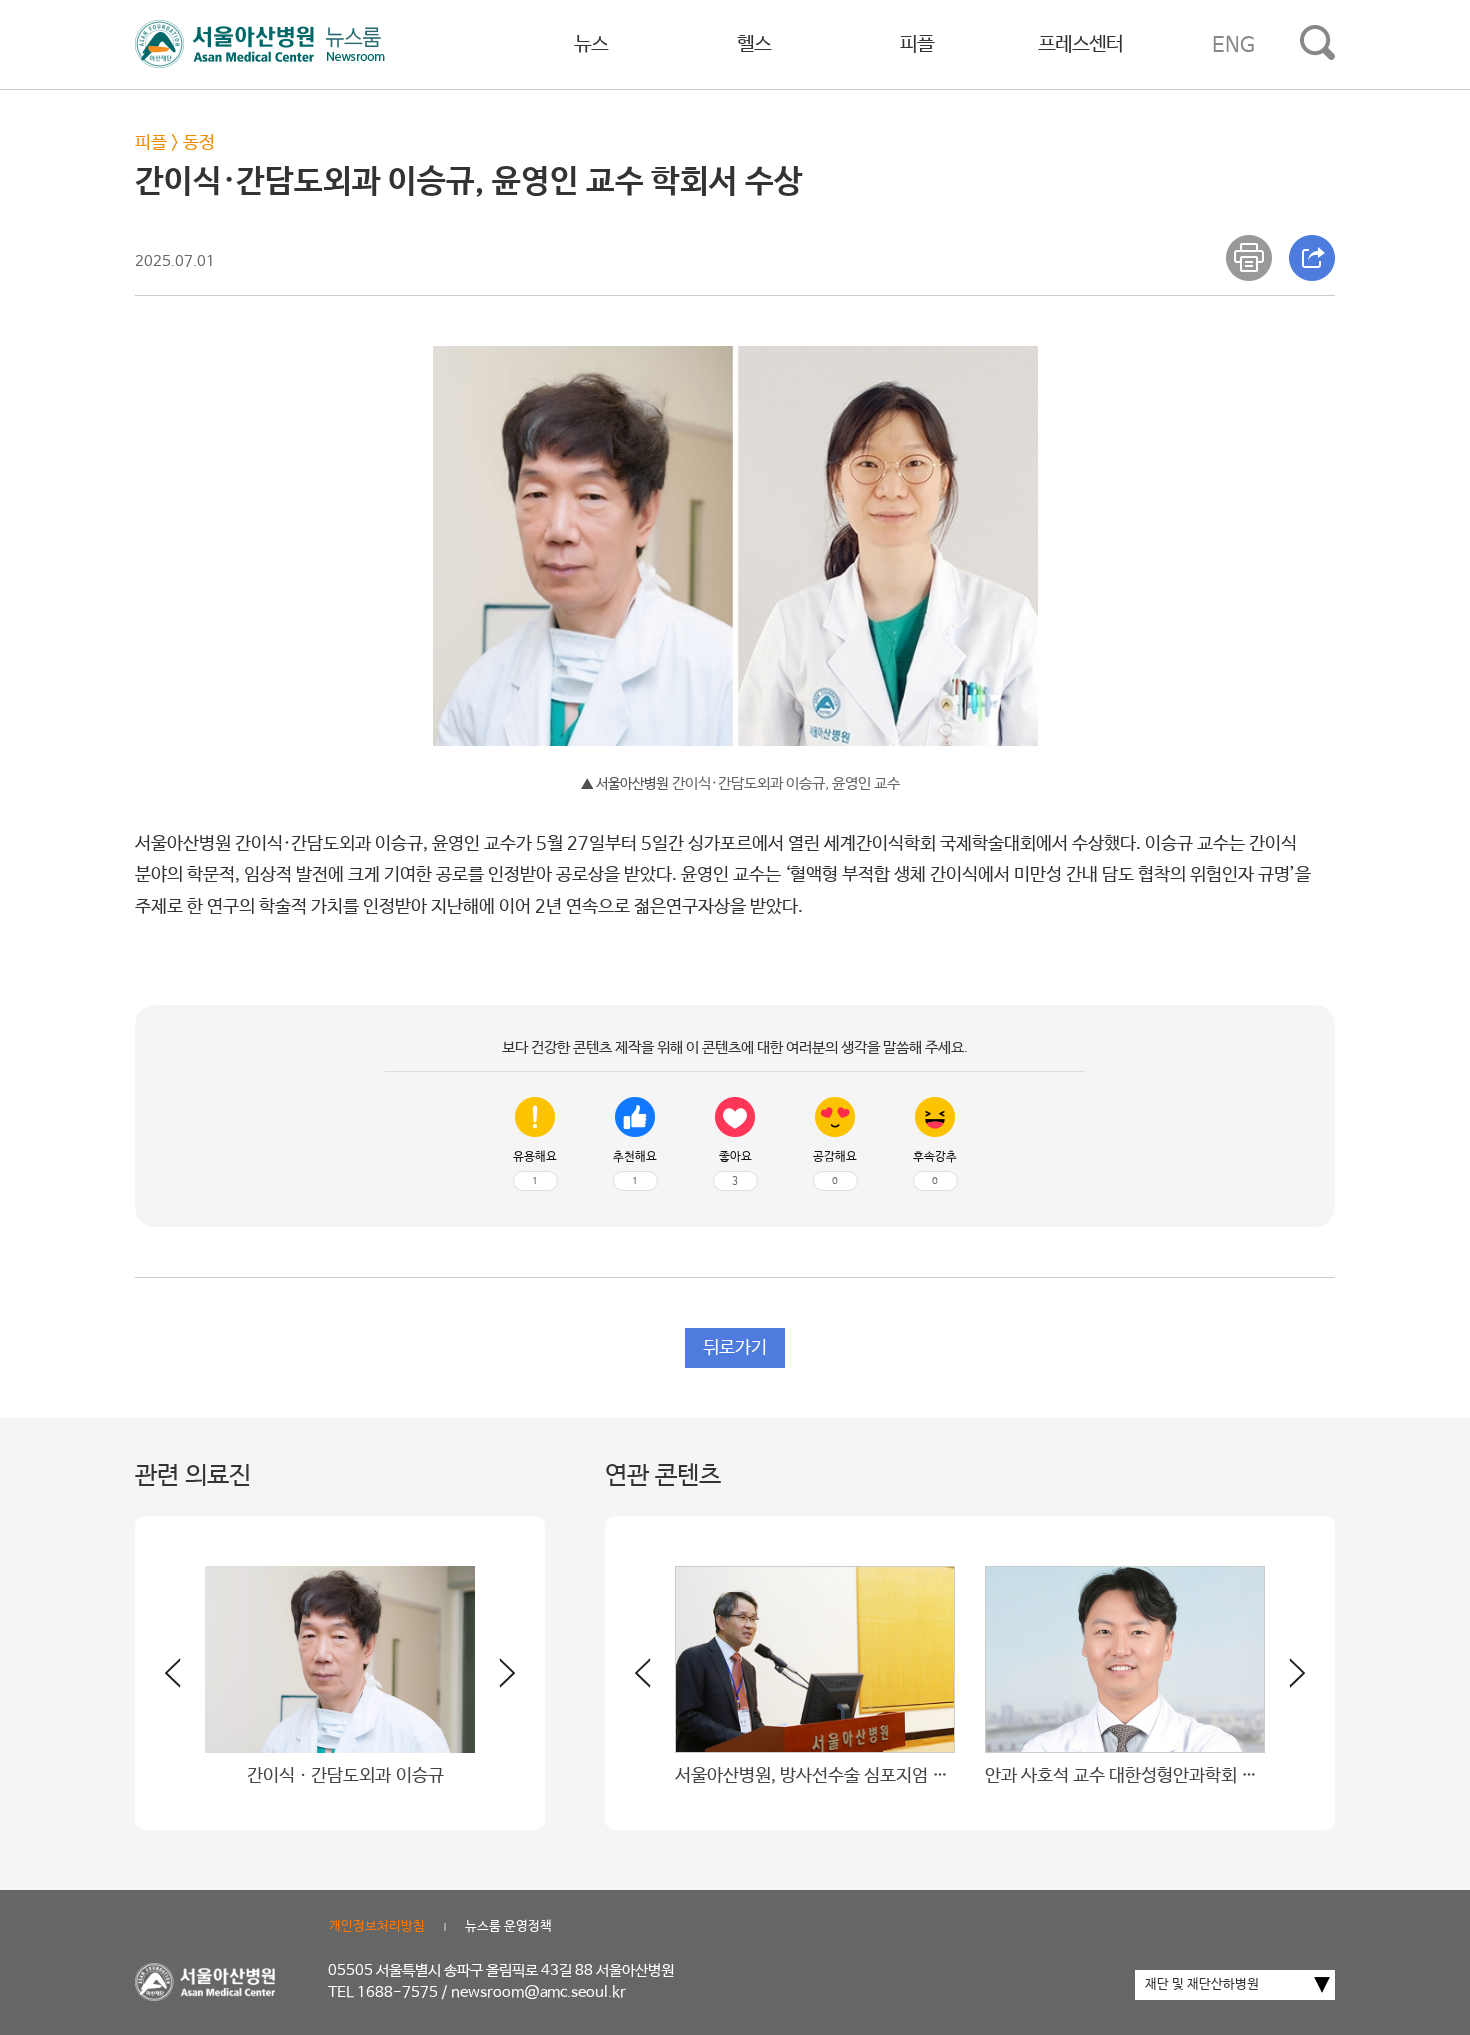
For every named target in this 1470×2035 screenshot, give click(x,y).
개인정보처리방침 (377, 1926)
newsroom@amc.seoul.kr (538, 1992)
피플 (917, 44)
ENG (1233, 45)
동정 (199, 143)
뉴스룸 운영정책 (508, 1926)
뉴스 (591, 44)
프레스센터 (1080, 44)
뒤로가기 (735, 1348)
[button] (495, 1681)
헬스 (754, 44)
